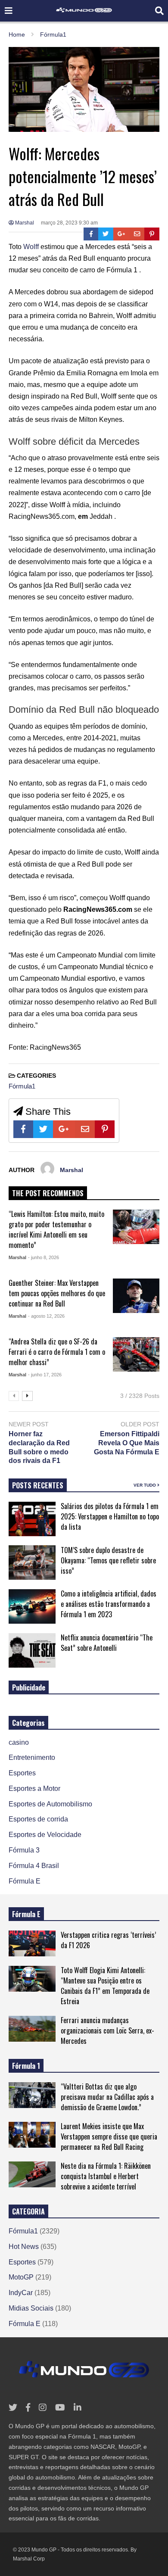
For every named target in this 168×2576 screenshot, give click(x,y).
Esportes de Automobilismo (50, 1804)
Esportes (22, 1773)
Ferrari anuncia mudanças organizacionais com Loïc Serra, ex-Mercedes (107, 2030)
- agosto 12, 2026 (46, 1316)
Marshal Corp (29, 2559)
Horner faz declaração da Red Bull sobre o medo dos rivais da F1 (39, 1447)
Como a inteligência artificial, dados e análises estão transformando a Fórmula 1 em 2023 (109, 1604)
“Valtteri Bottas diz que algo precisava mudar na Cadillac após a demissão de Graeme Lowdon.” (107, 2097)
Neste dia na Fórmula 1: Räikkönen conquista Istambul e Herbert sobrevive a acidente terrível (106, 2176)
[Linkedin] (78, 2408)
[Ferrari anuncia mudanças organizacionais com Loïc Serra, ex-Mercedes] (32, 2029)
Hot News (24, 2247)
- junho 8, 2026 (44, 1257)
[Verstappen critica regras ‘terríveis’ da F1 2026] (32, 1943)
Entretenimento (32, 1757)
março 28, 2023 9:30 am (69, 223)
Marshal (24, 223)
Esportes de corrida (38, 1819)
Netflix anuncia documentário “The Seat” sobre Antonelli (107, 1643)
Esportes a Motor (34, 1789)
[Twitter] (106, 234)
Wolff (31, 247)
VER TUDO (145, 1485)
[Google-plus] (121, 234)
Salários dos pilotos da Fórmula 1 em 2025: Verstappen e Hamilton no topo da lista (110, 1516)
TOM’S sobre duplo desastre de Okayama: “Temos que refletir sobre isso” (108, 1560)
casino (19, 1742)
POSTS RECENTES (38, 1485)
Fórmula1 (22, 1086)
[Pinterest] (152, 234)
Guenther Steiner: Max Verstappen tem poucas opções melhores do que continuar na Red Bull (57, 1293)
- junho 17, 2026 (45, 1375)
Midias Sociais (31, 2308)
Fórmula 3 (24, 1850)
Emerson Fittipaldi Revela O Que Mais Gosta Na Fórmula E (127, 1443)
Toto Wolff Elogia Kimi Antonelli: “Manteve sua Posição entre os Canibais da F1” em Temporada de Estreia (105, 1986)
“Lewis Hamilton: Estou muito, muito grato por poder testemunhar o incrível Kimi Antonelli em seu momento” (56, 1229)
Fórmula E (25, 1881)
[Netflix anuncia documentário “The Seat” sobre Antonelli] (32, 1650)
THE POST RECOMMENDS (48, 1193)
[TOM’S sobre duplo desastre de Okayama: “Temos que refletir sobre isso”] (32, 1562)
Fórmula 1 (26, 2066)
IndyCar (21, 2293)
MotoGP (21, 2277)
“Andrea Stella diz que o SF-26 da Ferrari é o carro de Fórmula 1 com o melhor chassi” (57, 1352)
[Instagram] (43, 2408)
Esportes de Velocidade (45, 1835)
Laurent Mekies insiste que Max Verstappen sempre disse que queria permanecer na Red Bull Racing (109, 2136)
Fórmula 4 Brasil (34, 1866)
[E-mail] (137, 234)
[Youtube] (60, 2408)
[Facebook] (91, 234)
